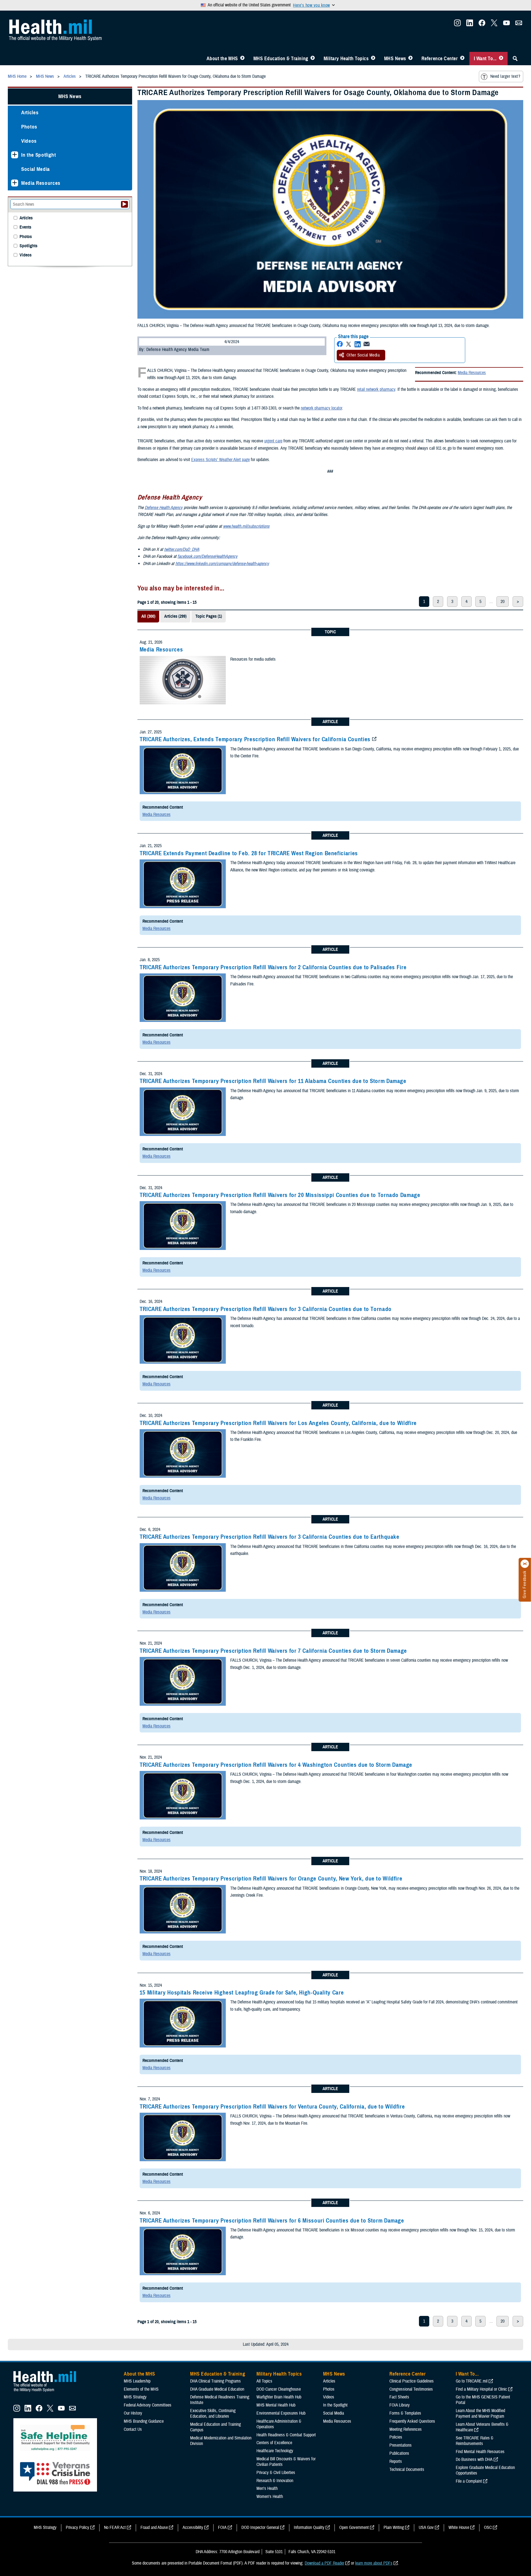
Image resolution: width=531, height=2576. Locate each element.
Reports (396, 2461)
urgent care (273, 441)
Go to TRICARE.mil (472, 2381)
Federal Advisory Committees (148, 2405)
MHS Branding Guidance (144, 2421)
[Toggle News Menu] (410, 59)
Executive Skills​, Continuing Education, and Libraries (213, 2413)
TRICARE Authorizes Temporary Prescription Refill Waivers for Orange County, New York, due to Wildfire (271, 1879)
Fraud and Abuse (154, 2527)
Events (25, 227)
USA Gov (426, 2527)
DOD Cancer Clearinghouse (279, 2389)
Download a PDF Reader (324, 2563)
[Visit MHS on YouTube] (506, 25)
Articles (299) (175, 616)
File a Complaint (469, 2481)
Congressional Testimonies (411, 2389)
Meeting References (406, 2429)
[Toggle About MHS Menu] (242, 59)
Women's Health (270, 2497)
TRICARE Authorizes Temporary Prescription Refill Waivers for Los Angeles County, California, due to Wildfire (278, 1423)
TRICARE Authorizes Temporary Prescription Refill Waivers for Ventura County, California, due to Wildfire (272, 2107)
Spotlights (28, 246)
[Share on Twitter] (349, 344)
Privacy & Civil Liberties (276, 2473)
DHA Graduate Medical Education (217, 2389)
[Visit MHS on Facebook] (482, 25)
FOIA (222, 2527)
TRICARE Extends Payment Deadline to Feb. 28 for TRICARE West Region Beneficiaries (249, 853)
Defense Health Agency (164, 508)
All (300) (148, 616)
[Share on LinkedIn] (358, 344)
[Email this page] (367, 344)
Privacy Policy (77, 2527)
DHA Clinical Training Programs (215, 2381)
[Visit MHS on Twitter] (494, 25)
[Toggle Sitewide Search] (515, 59)
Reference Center (440, 59)
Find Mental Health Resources (480, 2452)
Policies (396, 2437)
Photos (29, 127)
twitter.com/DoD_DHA (182, 549)
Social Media (36, 169)
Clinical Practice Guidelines (412, 2381)
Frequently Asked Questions (412, 2421)
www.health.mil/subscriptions (246, 526)
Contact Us (133, 2429)
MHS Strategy (135, 2397)
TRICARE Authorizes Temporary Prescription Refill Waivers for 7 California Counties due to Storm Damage (273, 1651)
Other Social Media (363, 355)
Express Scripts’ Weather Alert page (220, 460)
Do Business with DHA (474, 2459)
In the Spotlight (39, 155)
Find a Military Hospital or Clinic (481, 2389)
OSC (488, 2527)
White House (459, 2527)
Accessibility (193, 2527)
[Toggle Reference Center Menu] (462, 59)
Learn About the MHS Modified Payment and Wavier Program (480, 2413)
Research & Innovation (275, 2481)
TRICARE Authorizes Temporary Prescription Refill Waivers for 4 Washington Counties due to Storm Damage (276, 1765)
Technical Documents (407, 2470)
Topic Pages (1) (209, 616)
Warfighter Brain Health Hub (279, 2397)
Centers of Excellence (274, 2443)
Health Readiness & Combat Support (286, 2435)
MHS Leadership (137, 2381)
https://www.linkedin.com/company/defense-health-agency (222, 564)
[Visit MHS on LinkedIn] (470, 25)
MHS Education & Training (281, 59)
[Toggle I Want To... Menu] (501, 59)
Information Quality (309, 2527)
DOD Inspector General (260, 2527)
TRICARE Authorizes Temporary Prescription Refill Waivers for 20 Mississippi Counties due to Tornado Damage (280, 1195)
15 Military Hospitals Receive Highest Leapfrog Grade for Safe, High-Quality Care (242, 1993)
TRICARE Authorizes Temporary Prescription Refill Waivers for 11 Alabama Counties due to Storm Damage (273, 1081)
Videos (29, 141)
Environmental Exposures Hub (281, 2413)
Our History (133, 2413)
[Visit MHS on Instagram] (457, 25)
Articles (30, 112)
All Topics (264, 2381)
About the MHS (222, 59)
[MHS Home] (48, 2392)
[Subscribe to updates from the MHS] (519, 25)
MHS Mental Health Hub (276, 2405)
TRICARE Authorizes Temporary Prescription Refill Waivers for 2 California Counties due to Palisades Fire (273, 967)
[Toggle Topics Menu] (373, 59)
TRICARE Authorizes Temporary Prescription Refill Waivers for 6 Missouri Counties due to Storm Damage (272, 2221)
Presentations (401, 2445)
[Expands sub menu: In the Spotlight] (15, 155)
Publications (399, 2453)
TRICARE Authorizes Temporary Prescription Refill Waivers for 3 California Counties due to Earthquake (270, 1537)
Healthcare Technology (275, 2451)
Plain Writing (394, 2527)
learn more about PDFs (374, 2563)
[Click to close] (525, 1564)
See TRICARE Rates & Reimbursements (475, 2441)
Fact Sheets (399, 2397)
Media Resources (472, 373)
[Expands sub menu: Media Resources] (15, 183)
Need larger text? (505, 76)
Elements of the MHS (141, 2389)
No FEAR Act (115, 2527)
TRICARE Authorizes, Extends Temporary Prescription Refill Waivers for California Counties (255, 739)
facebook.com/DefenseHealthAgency (208, 556)
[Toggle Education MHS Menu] (313, 59)
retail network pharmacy (376, 389)
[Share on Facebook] (340, 344)
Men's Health (267, 2488)
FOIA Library (400, 2405)
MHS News (395, 59)
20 (503, 602)
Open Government (354, 2527)
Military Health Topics (346, 59)
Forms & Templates (405, 2413)
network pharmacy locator (321, 408)
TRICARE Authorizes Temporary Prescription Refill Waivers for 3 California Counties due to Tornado (266, 1309)
